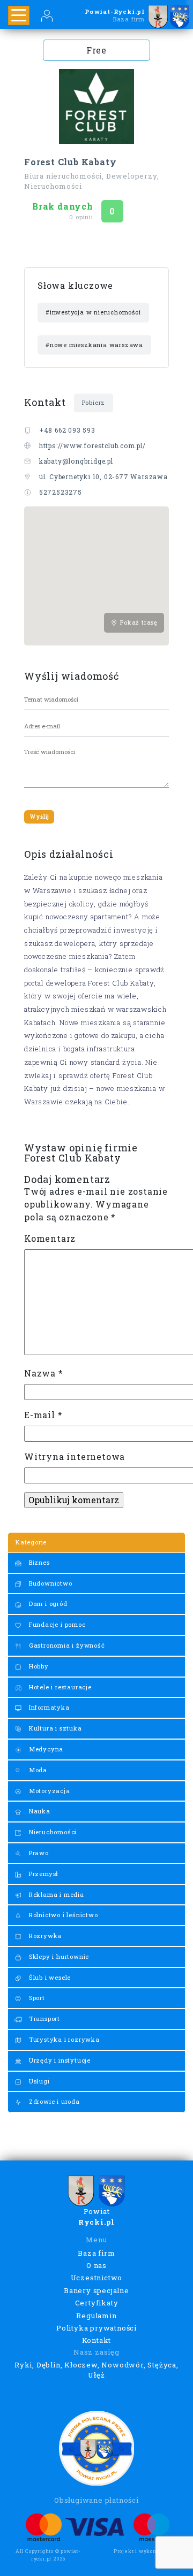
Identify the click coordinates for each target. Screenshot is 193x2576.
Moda (37, 1770)
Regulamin (96, 2316)
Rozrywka (44, 1936)
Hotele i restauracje (59, 1687)
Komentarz (50, 1238)
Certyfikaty (97, 2303)
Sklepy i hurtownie (58, 1956)
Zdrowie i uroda (53, 2101)
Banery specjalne (96, 2290)
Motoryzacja (49, 1791)
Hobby (38, 1666)
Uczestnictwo (97, 2278)
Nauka (39, 1811)
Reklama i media (55, 1894)
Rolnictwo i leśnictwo (62, 1915)
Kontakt (97, 2340)
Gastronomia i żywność (66, 1645)
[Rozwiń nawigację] (19, 16)
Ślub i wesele (49, 1977)
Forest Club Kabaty (70, 162)
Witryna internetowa (75, 1456)
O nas (96, 2265)
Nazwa (44, 1373)
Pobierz (94, 402)
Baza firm (96, 2253)
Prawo (38, 1853)
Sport (36, 1998)
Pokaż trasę (138, 622)
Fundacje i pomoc (56, 1624)
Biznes (38, 1562)
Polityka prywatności (96, 2328)
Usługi (38, 2081)
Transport (43, 2018)
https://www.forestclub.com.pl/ (92, 445)
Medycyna (45, 1749)
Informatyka (48, 1707)
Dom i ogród (47, 1604)
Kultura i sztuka (54, 1728)
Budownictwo (50, 1583)
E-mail (43, 1415)
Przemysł (43, 1874)
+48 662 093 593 (67, 430)
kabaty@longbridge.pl (76, 461)
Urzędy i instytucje (59, 2060)
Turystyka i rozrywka (63, 2039)
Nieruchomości (52, 1832)
